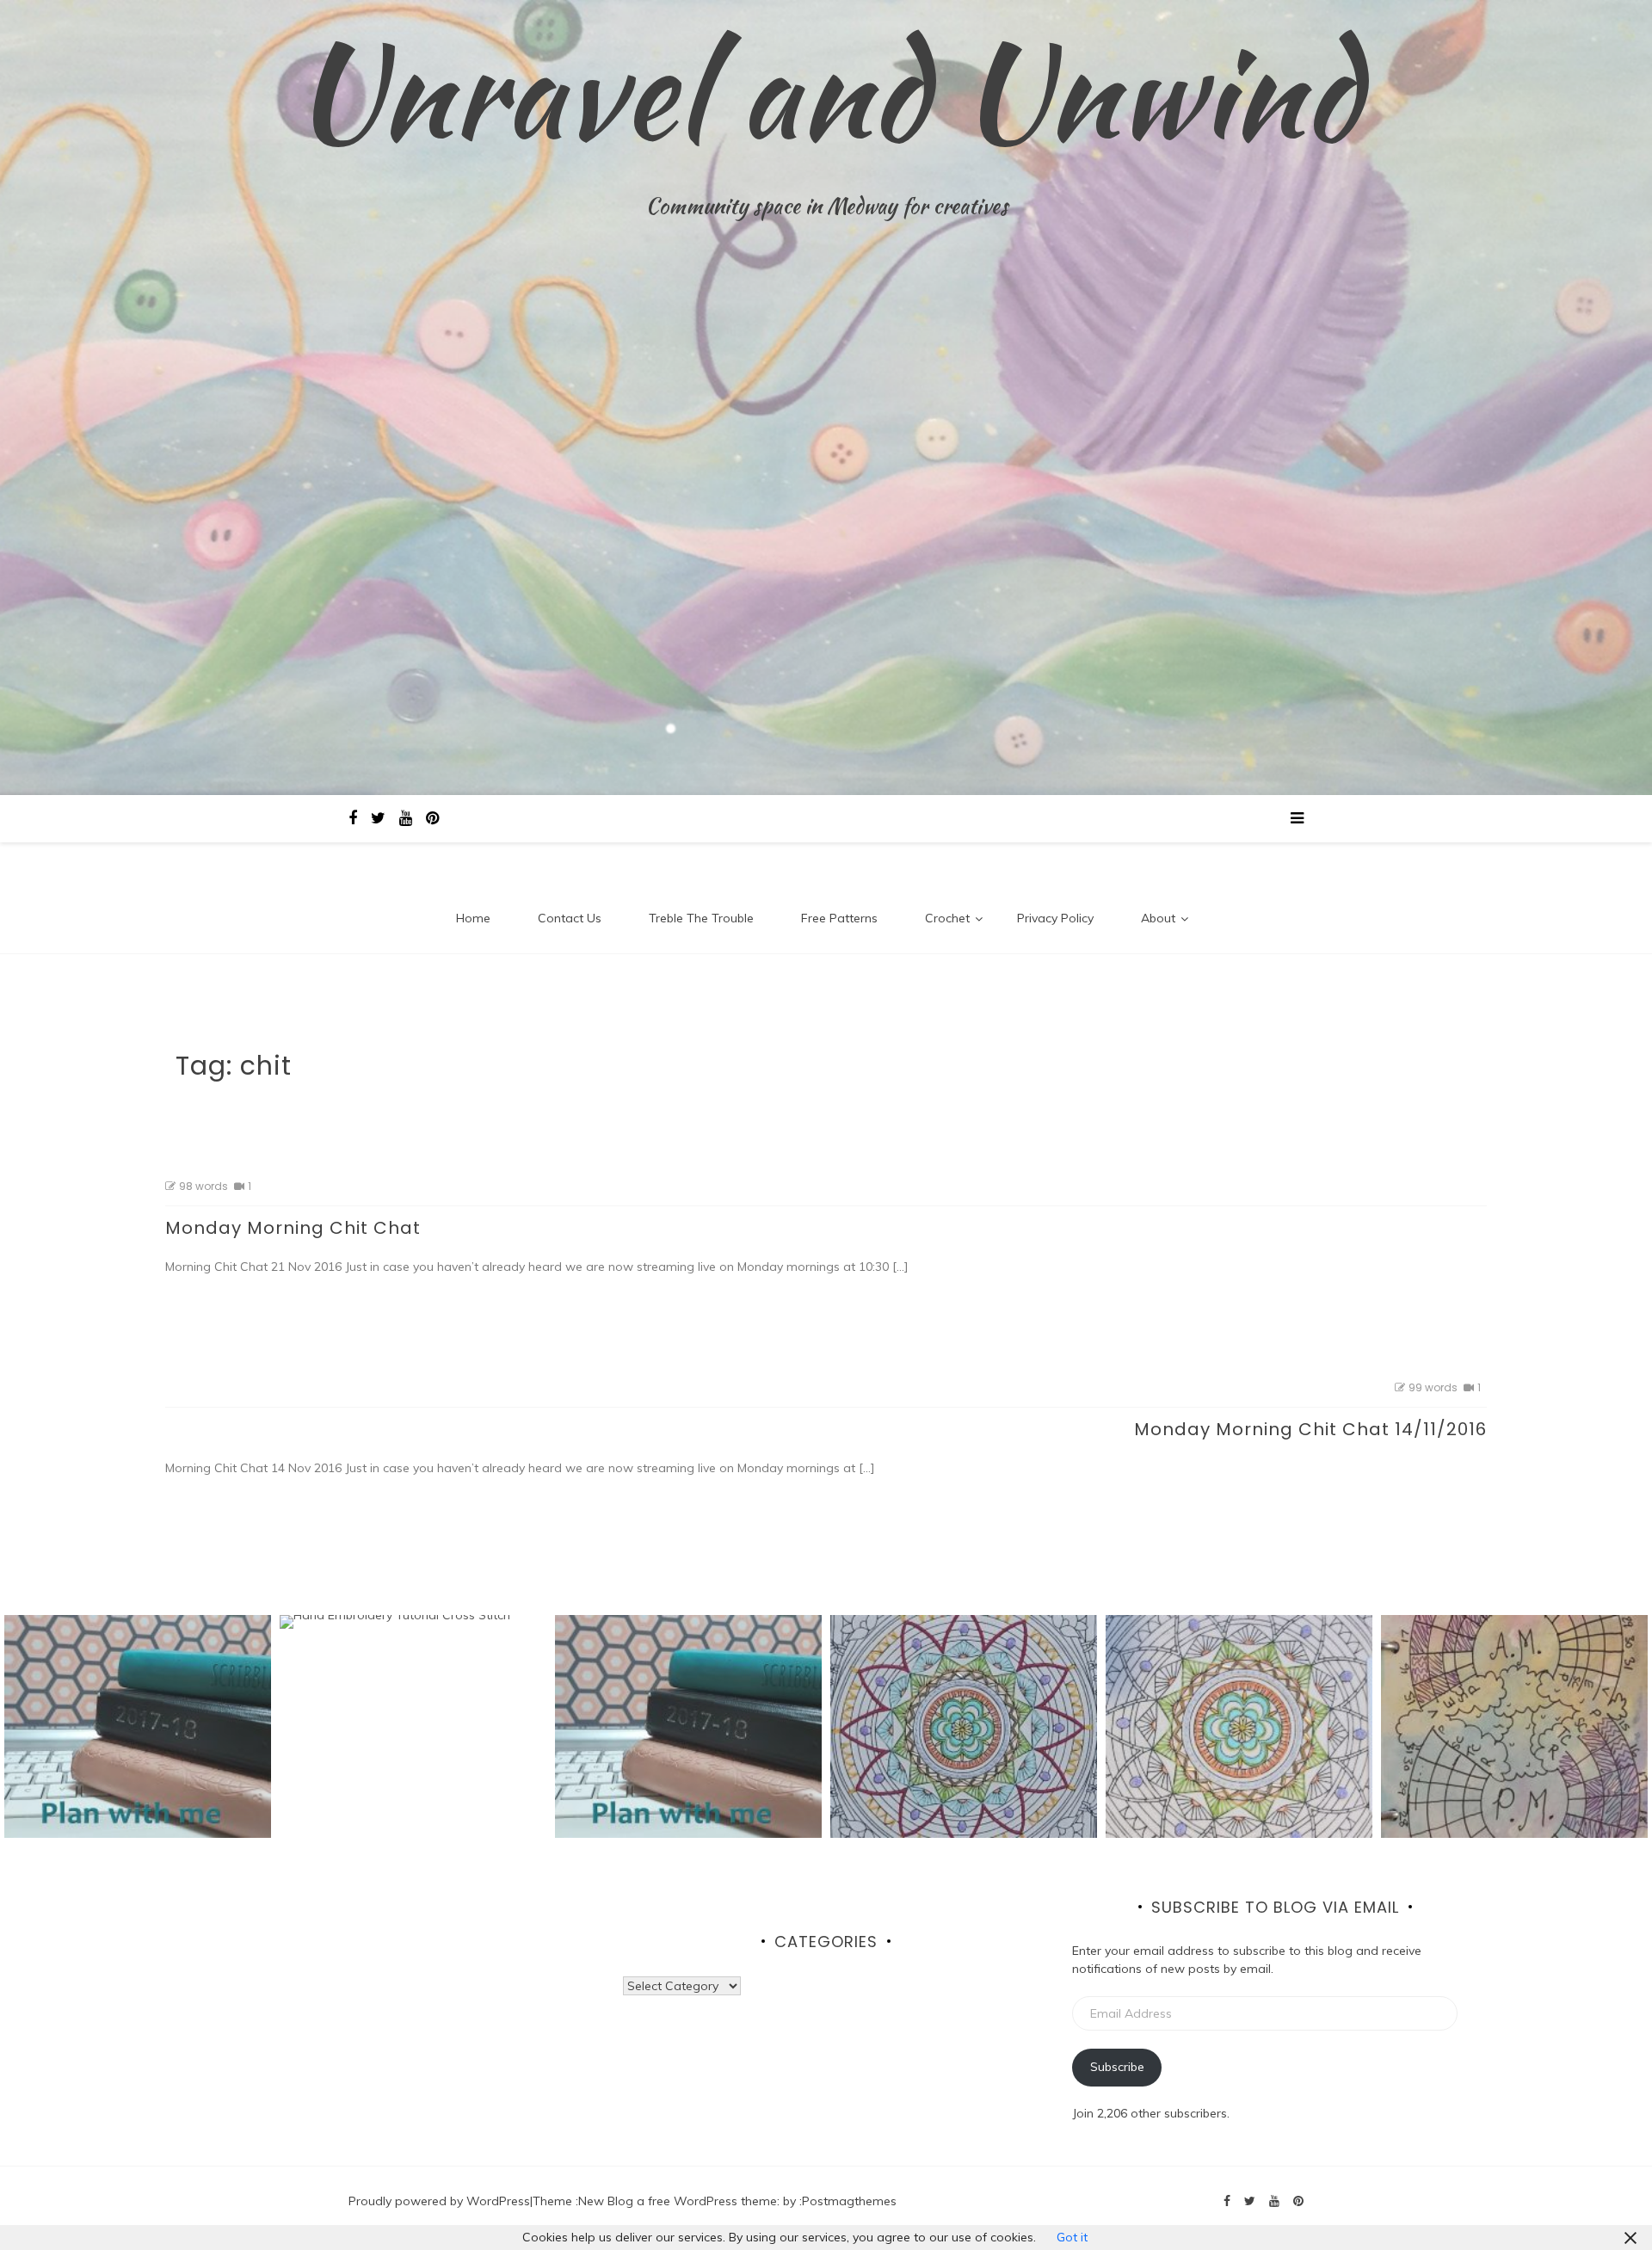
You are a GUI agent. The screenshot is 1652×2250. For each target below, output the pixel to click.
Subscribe (1117, 2067)
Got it (1072, 2237)
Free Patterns (839, 918)
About (1158, 918)
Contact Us (570, 918)
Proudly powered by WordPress (439, 2201)
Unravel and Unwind (826, 90)
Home (473, 918)
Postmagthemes (849, 2201)
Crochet (947, 918)
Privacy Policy (1055, 918)
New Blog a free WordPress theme (678, 2201)
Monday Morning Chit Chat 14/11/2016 (1310, 1429)
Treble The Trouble (701, 918)
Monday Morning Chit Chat (293, 1228)
